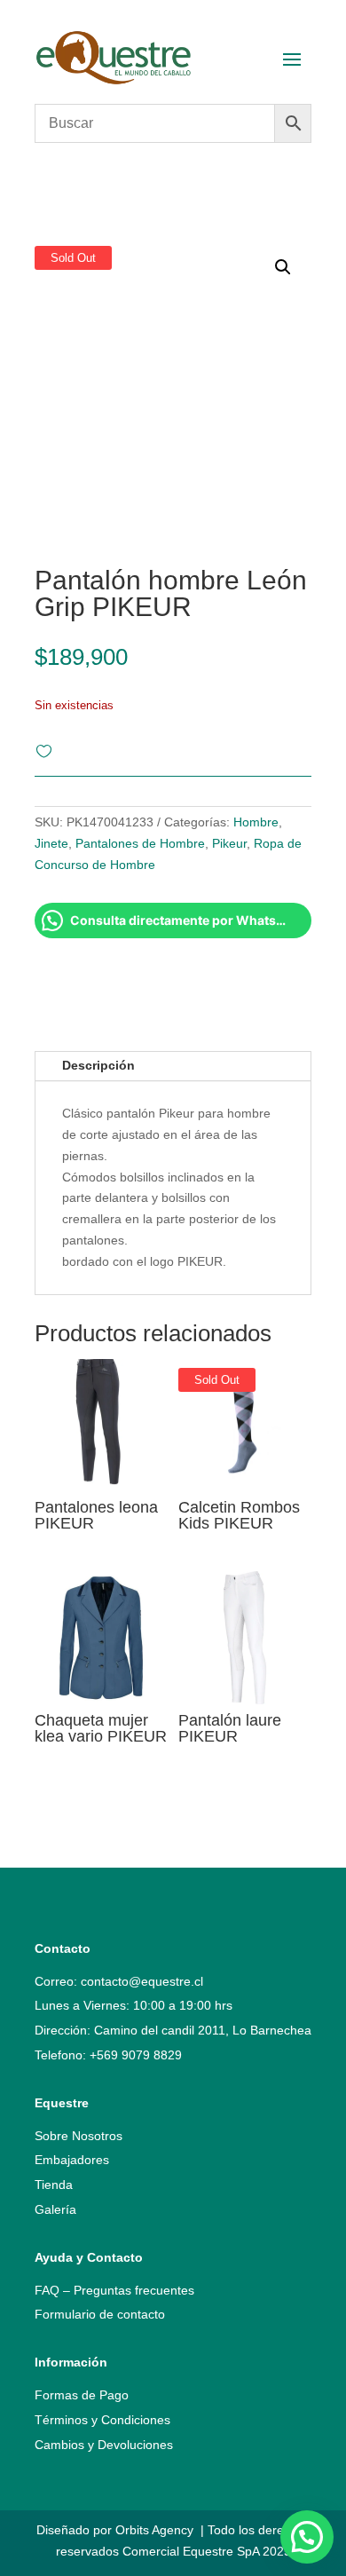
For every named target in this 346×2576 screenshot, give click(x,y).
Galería (55, 2209)
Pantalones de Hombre (140, 843)
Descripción (98, 1065)
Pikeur (229, 843)
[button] (307, 2537)
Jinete (51, 843)
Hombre (256, 822)
